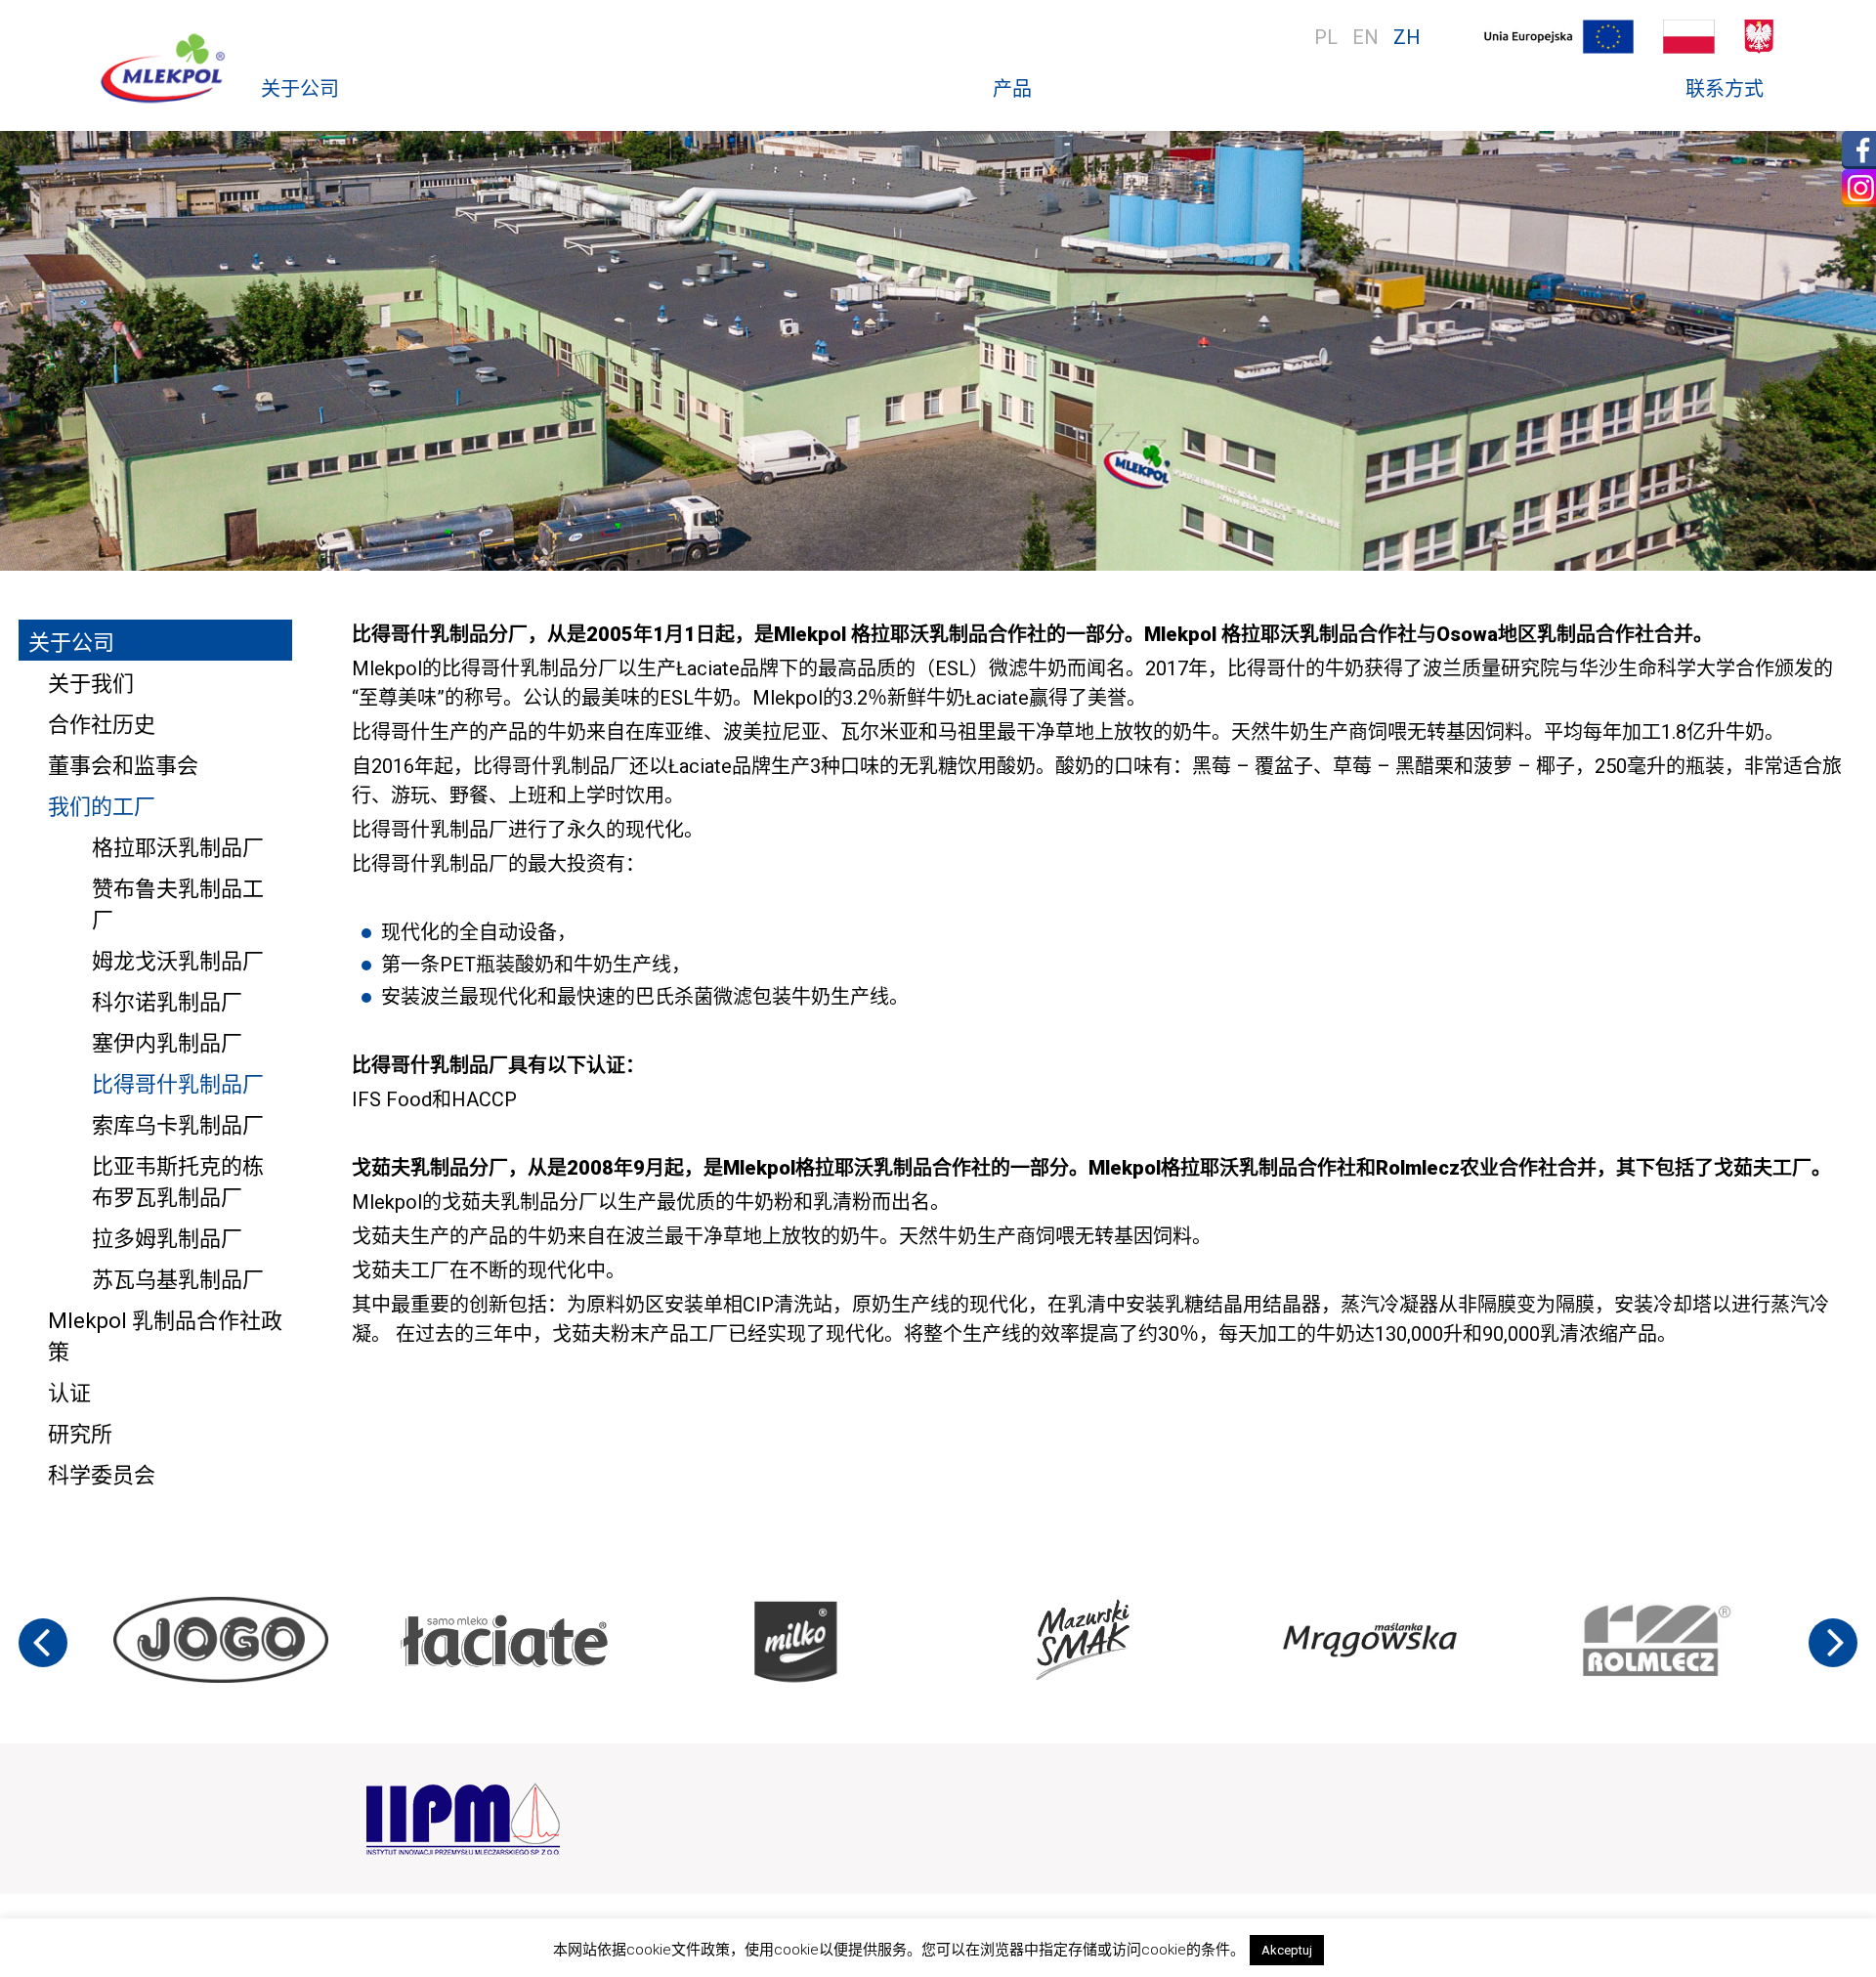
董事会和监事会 (123, 766)
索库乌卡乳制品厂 (178, 1125)
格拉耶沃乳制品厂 (178, 848)
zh (1407, 37)
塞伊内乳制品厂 (167, 1043)
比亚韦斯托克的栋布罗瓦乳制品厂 (178, 1182)
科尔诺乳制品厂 (167, 1002)
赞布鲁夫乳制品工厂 (178, 904)
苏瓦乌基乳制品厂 (178, 1280)
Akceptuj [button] (1287, 1950)
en (1365, 37)
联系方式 (1725, 89)
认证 (69, 1393)
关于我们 (91, 684)
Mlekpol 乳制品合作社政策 (165, 1336)
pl (1326, 37)
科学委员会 (102, 1475)
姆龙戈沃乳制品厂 (178, 961)
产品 (1012, 89)
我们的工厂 (102, 807)
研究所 (80, 1434)
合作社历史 (102, 725)
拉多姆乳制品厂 (167, 1239)
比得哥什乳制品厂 (178, 1084)
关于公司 (300, 89)
